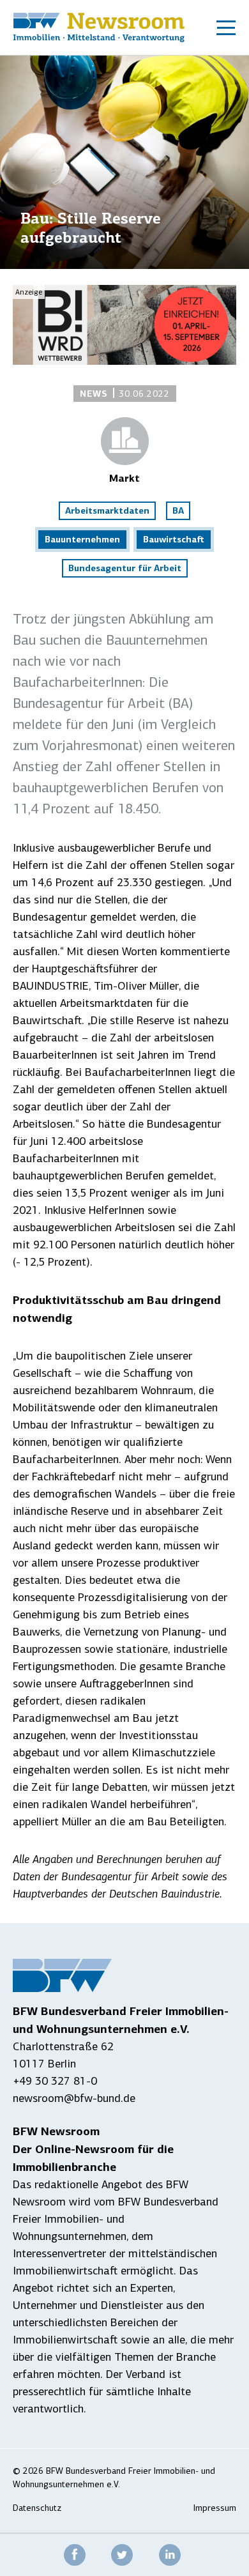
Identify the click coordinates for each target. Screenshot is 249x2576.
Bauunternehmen (82, 539)
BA (178, 510)
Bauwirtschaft (174, 539)
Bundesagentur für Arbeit (125, 568)
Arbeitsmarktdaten (107, 510)
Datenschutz (37, 2508)
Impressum (215, 2508)
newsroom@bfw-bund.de (74, 2098)
